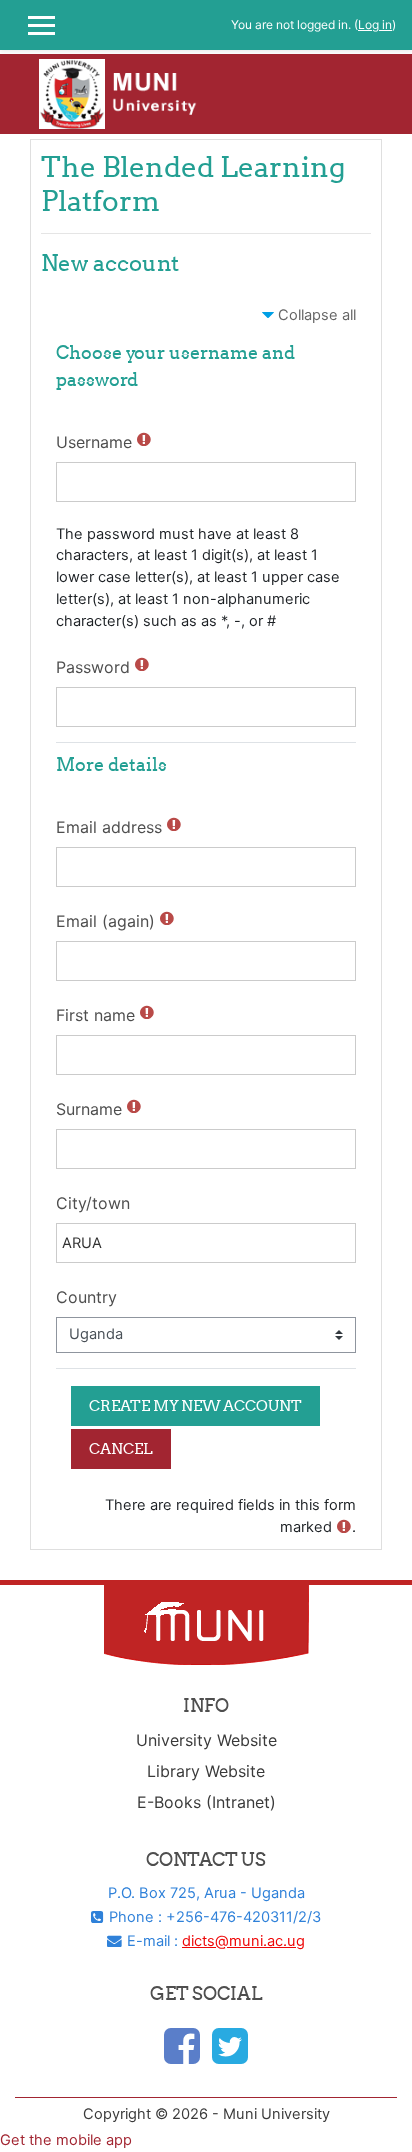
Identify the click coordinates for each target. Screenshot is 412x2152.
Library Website (206, 1771)
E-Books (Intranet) (206, 1802)
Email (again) (105, 921)
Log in (375, 24)
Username (94, 442)
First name (95, 1015)
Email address (109, 827)
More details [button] (111, 764)
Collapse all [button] (317, 315)
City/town (93, 1203)
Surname (89, 1109)
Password (93, 667)
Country (86, 1297)
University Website (206, 1740)
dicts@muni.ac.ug (243, 1941)
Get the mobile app (66, 2140)
